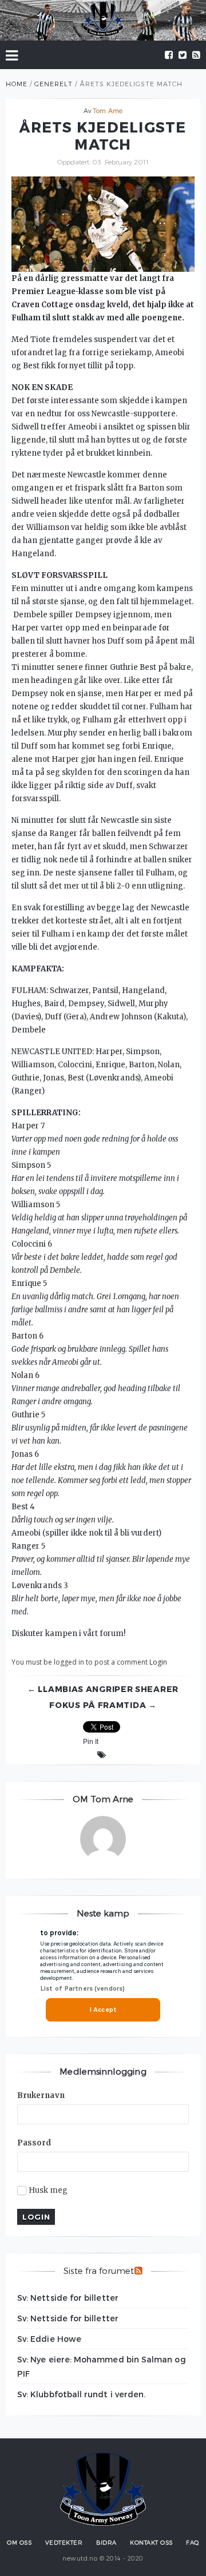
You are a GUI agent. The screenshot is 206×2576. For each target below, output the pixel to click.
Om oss (19, 2542)
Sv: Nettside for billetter (68, 2298)
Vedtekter (64, 2542)
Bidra (106, 2542)
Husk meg (48, 2191)
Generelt (54, 84)
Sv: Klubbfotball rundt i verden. (81, 2394)
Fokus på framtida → (103, 1705)
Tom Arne (107, 110)
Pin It (91, 1742)
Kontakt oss (151, 2542)
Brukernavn (41, 2095)
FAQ (193, 2542)
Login (158, 1662)
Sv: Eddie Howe (49, 2339)
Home (17, 84)
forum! (112, 1633)
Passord (34, 2143)
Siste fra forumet (99, 2270)
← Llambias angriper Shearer (103, 1689)
